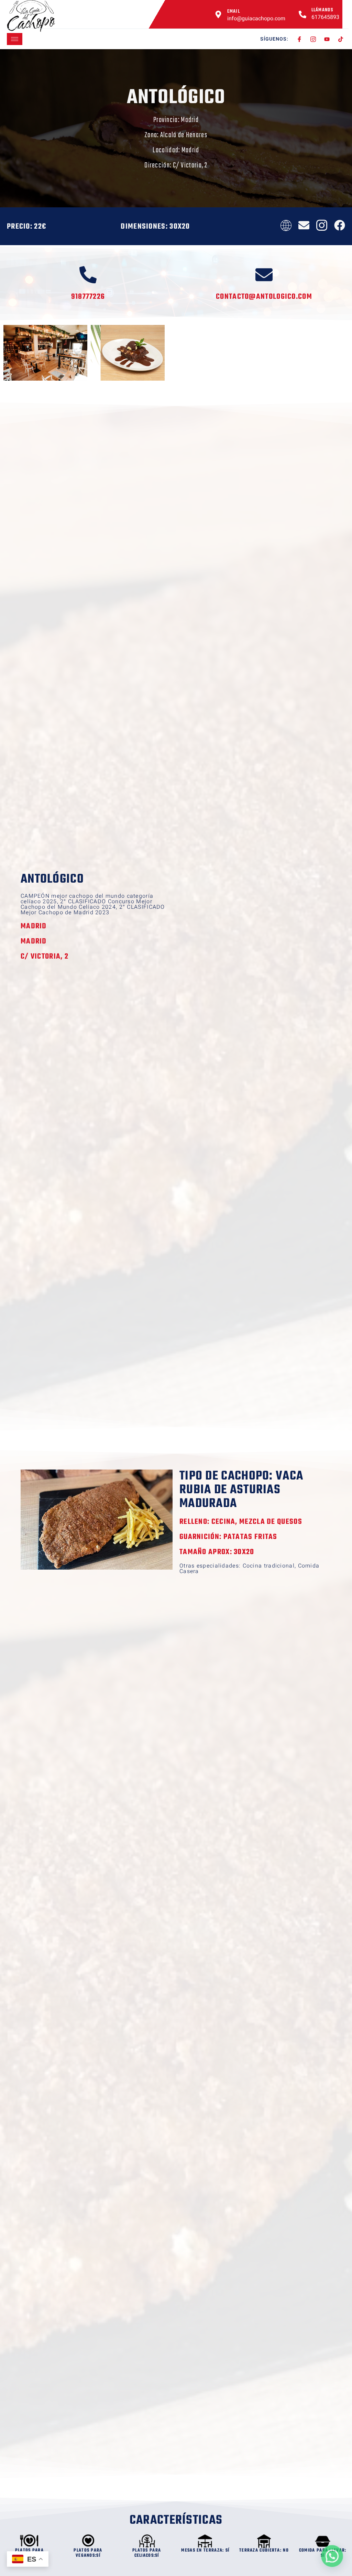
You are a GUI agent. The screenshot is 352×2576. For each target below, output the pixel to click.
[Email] (218, 14)
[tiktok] (341, 39)
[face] (300, 39)
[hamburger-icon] (15, 39)
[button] (332, 2556)
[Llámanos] (302, 14)
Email (234, 12)
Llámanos (322, 10)
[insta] (313, 39)
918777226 (88, 297)
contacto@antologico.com (264, 297)
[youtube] (327, 39)
